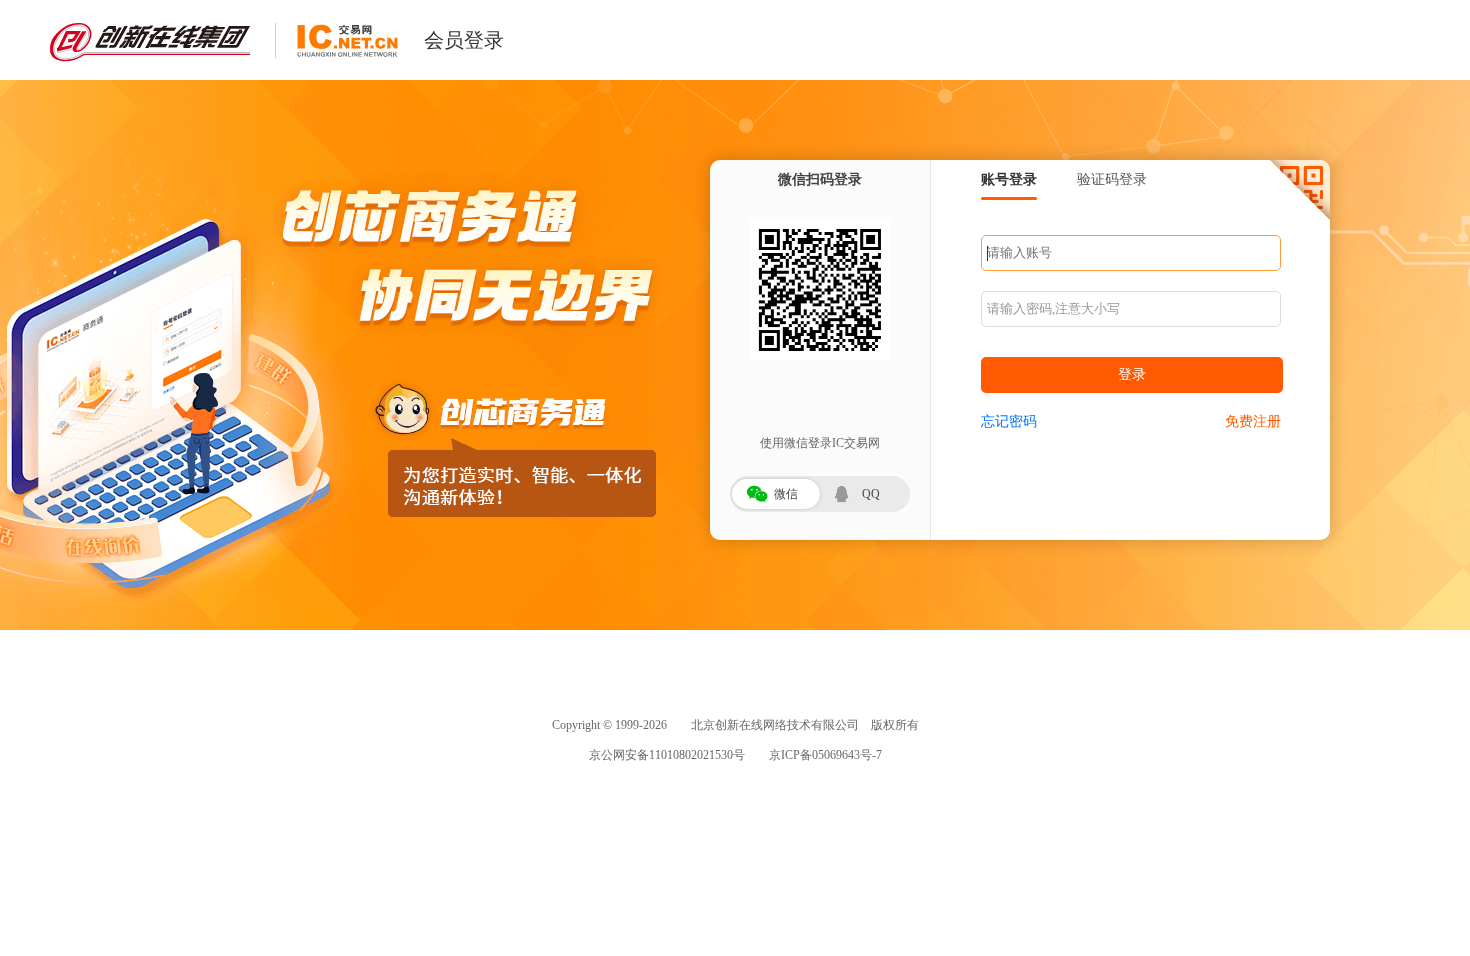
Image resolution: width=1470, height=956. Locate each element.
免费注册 (1253, 421)
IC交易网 (347, 40)
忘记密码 (1009, 421)
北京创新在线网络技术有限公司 (775, 725)
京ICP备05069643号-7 (825, 755)
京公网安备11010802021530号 (667, 755)
